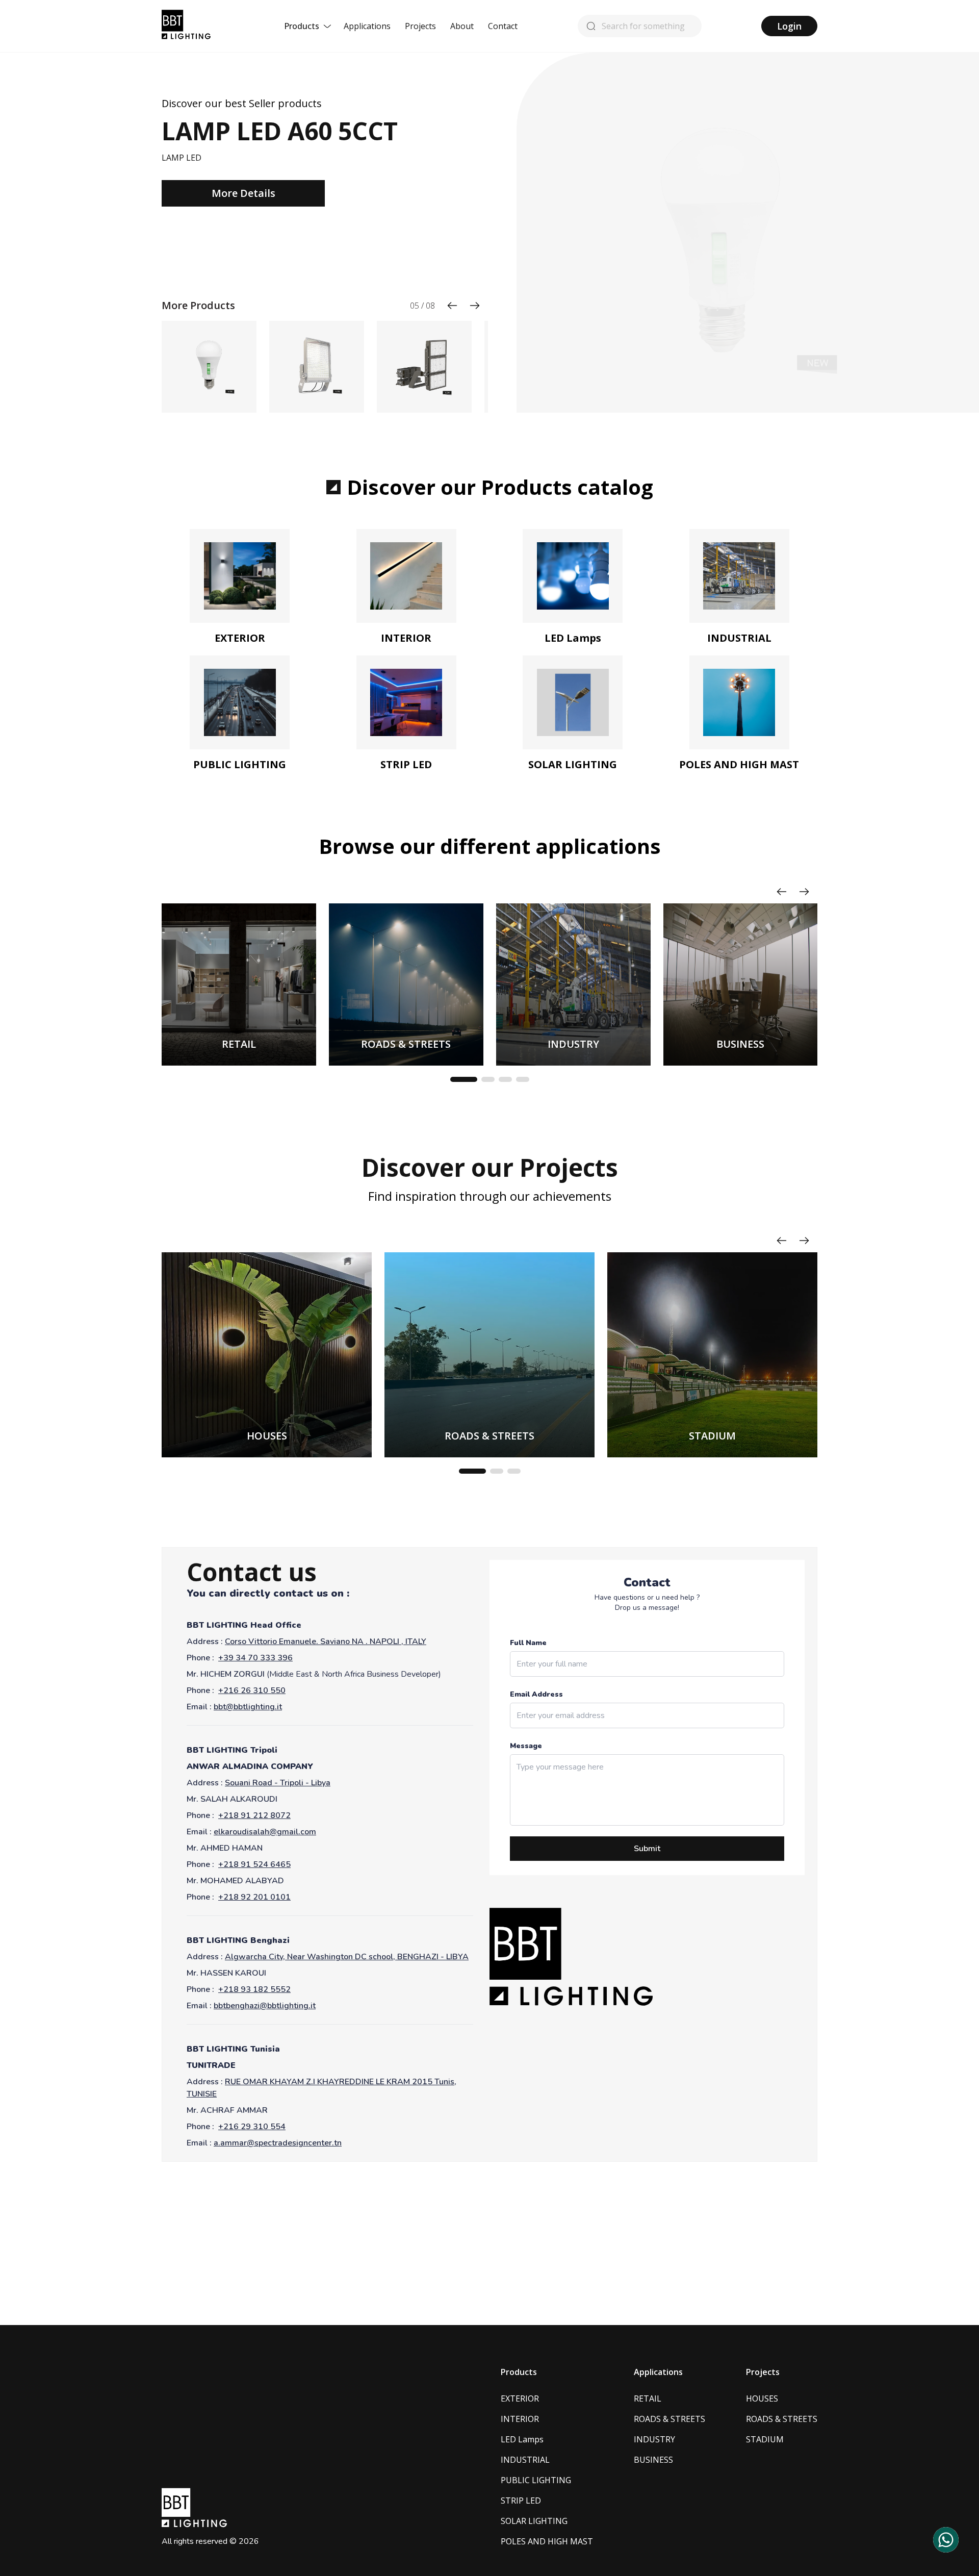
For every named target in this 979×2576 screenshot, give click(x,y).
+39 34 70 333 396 (255, 1658)
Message (526, 1746)
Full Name (528, 1643)
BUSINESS (653, 2460)
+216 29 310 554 (252, 2127)
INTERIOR (520, 2419)
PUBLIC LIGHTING (536, 2480)
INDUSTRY (654, 2439)
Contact (503, 26)
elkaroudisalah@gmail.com (265, 1832)
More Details (243, 193)
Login (789, 26)
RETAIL (648, 2398)
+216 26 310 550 (252, 1690)
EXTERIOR (520, 2398)
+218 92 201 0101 (254, 1897)
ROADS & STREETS (669, 2419)
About (462, 26)
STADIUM (765, 2439)
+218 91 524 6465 (254, 1864)
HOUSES (762, 2398)
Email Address (536, 1694)
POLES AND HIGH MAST (547, 2541)
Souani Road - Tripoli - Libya (278, 1783)
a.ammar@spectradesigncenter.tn (278, 2143)
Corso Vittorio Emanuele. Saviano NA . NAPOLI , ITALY (326, 1641)
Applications (367, 26)
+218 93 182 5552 (254, 1989)
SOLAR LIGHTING (534, 2521)
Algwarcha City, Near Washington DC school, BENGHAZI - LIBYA (347, 1957)
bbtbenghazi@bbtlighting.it (265, 2006)
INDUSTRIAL (525, 2460)
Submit (647, 1849)
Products (302, 26)
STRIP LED (521, 2501)
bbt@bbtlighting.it (248, 1707)
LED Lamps (522, 2439)
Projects (420, 26)
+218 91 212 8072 (254, 1815)
